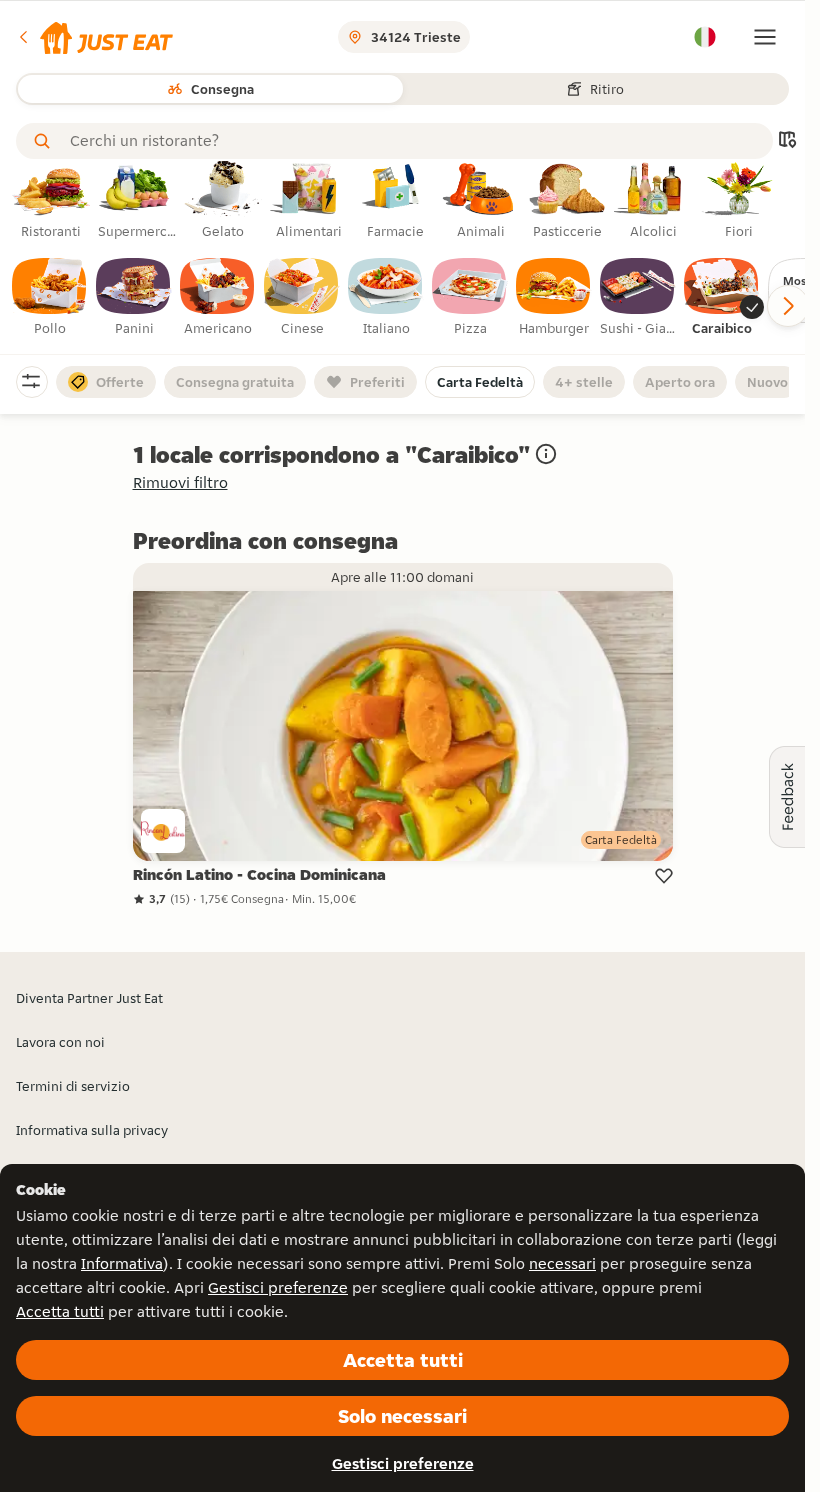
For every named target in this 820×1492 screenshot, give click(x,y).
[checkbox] (50, 298)
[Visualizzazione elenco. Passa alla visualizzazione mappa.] (787, 141)
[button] (94, 37)
